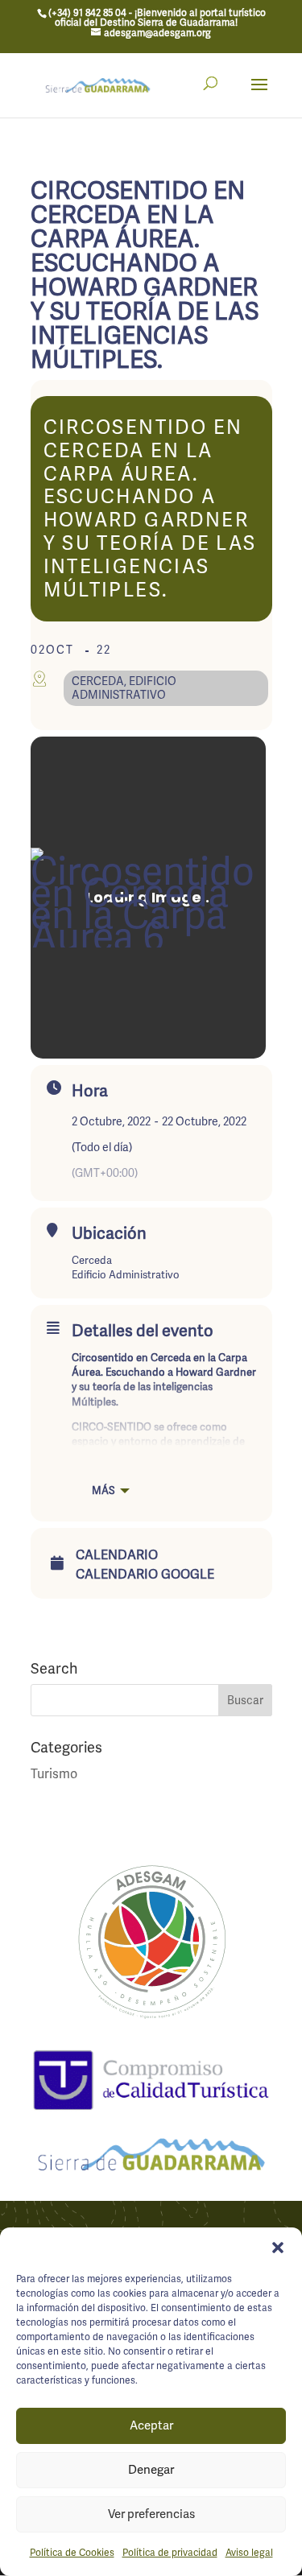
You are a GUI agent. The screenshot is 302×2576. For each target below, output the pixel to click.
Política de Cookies (72, 2553)
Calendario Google (145, 1575)
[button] (278, 2248)
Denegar (151, 2470)
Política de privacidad (170, 2553)
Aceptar (151, 2425)
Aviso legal (249, 2553)
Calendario (117, 1555)
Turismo (54, 1774)
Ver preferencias (151, 2514)
